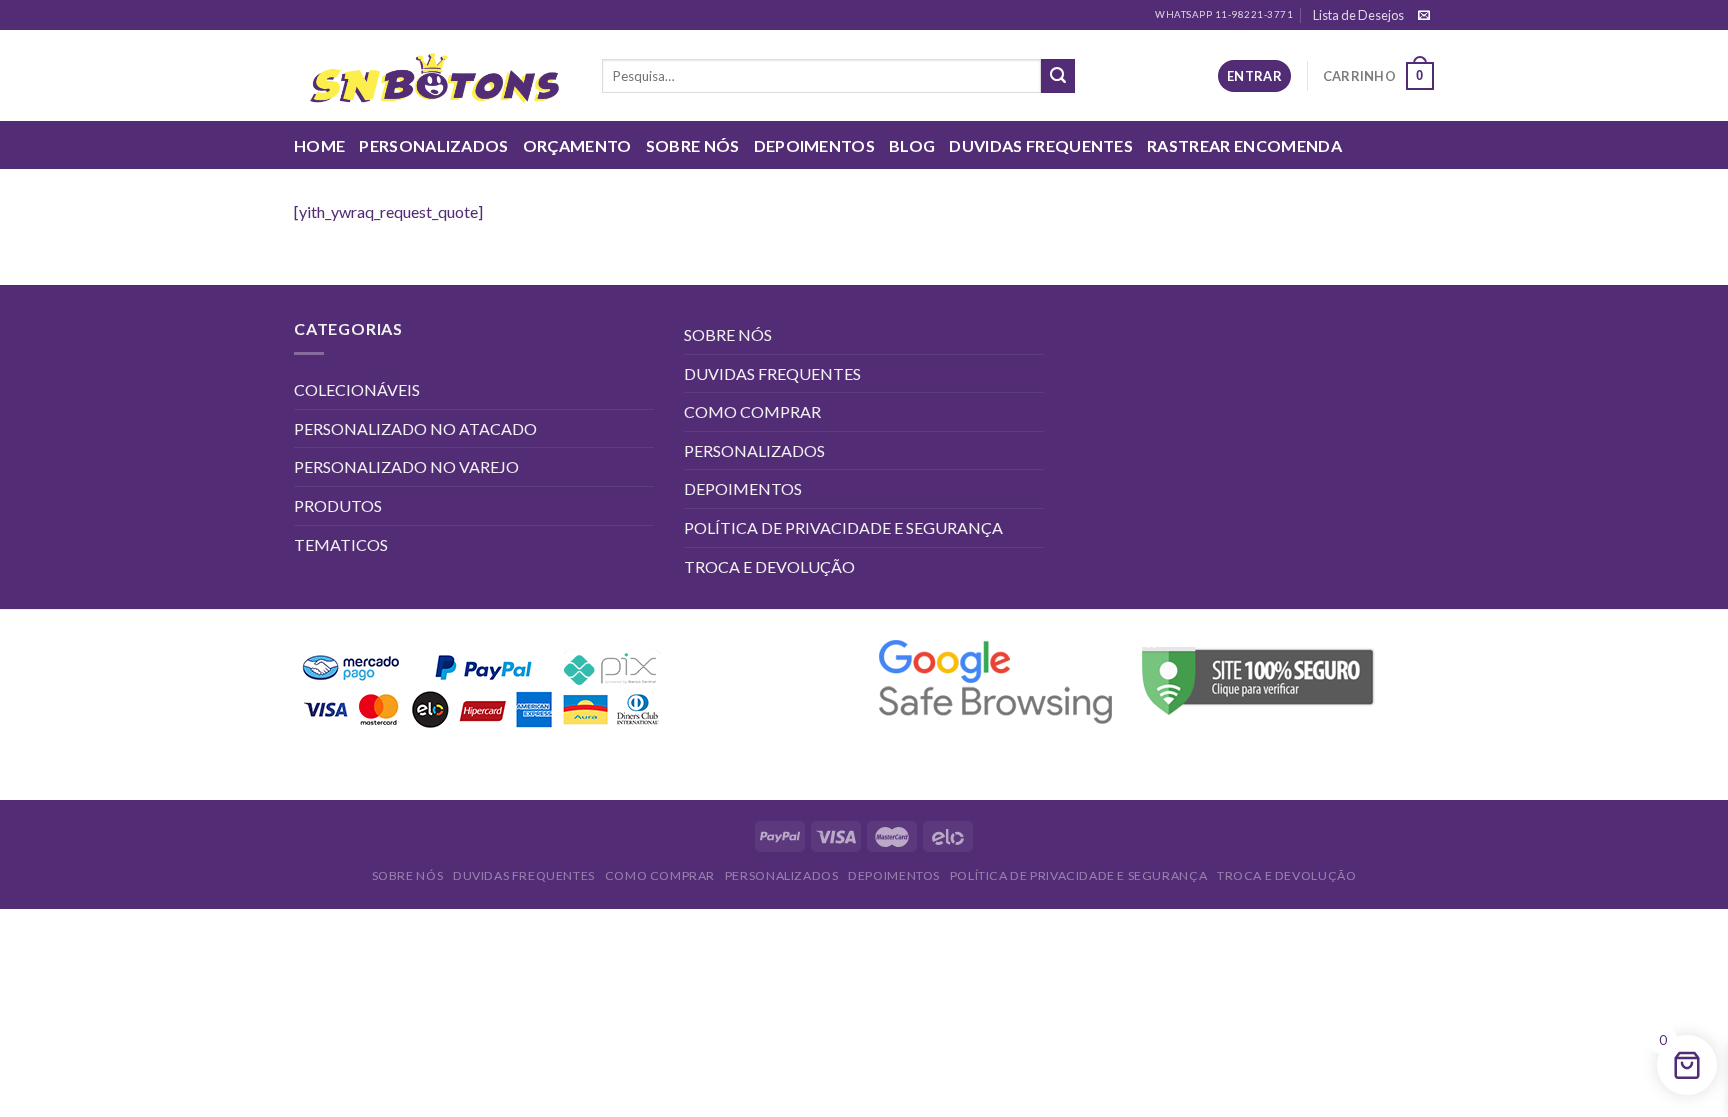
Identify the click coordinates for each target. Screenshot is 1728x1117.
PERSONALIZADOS (433, 145)
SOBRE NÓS (693, 145)
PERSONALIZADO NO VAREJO (406, 466)
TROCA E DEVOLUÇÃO (769, 566)
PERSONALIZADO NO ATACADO (415, 428)
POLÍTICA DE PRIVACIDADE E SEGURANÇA (843, 527)
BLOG (912, 145)
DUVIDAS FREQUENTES (1041, 145)
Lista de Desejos (1358, 15)
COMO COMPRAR (752, 411)
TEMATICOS (341, 544)
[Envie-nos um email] (1424, 16)
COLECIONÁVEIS (357, 389)
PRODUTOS (338, 505)
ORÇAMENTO (577, 145)
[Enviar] (1058, 76)
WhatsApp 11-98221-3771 (1224, 14)
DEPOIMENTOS (815, 145)
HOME (319, 145)
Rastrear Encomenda (1244, 145)
